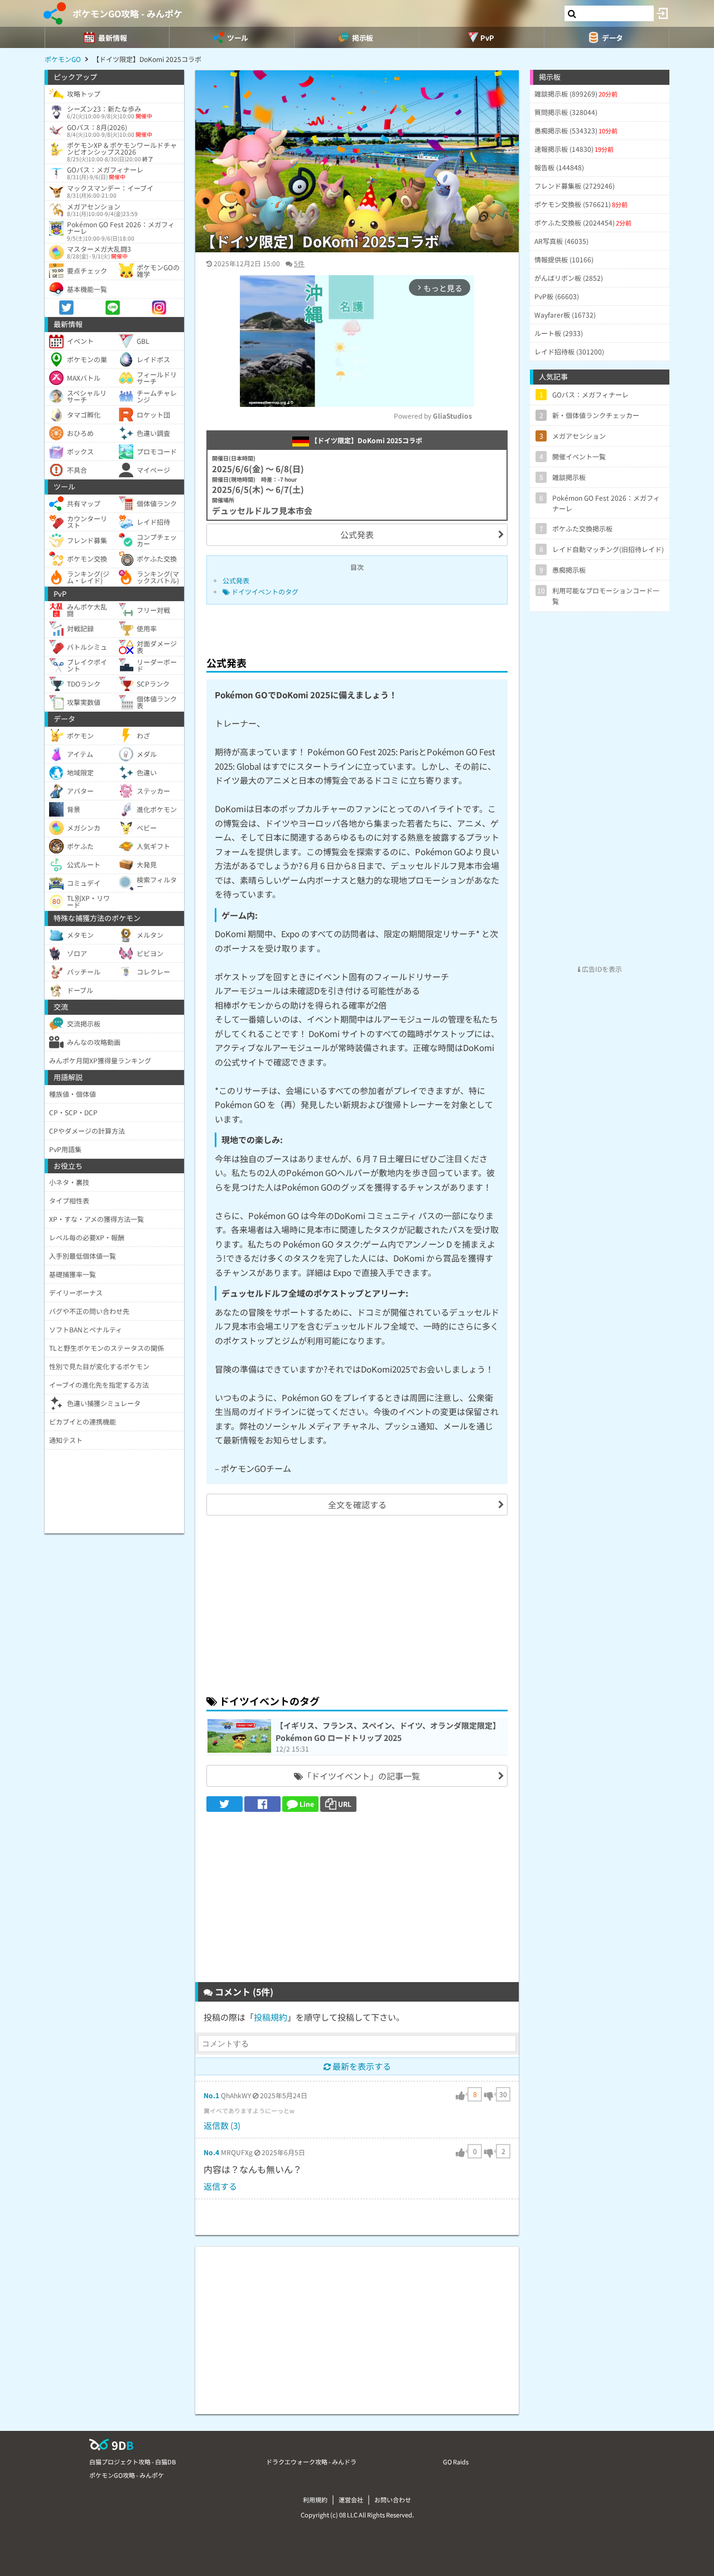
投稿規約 (271, 2017)
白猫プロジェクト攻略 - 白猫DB (132, 2462)
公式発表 (357, 534)
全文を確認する (357, 1505)
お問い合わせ (393, 2500)
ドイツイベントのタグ (264, 591)
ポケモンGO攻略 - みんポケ (127, 13)
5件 (299, 263)
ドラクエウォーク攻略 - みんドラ (311, 2462)
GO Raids (456, 2462)
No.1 (211, 2095)
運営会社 (351, 2500)
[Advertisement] (357, 1603)
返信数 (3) (222, 2125)
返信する (220, 2186)
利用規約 (315, 2500)
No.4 (211, 2152)
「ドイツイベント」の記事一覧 (361, 1776)
